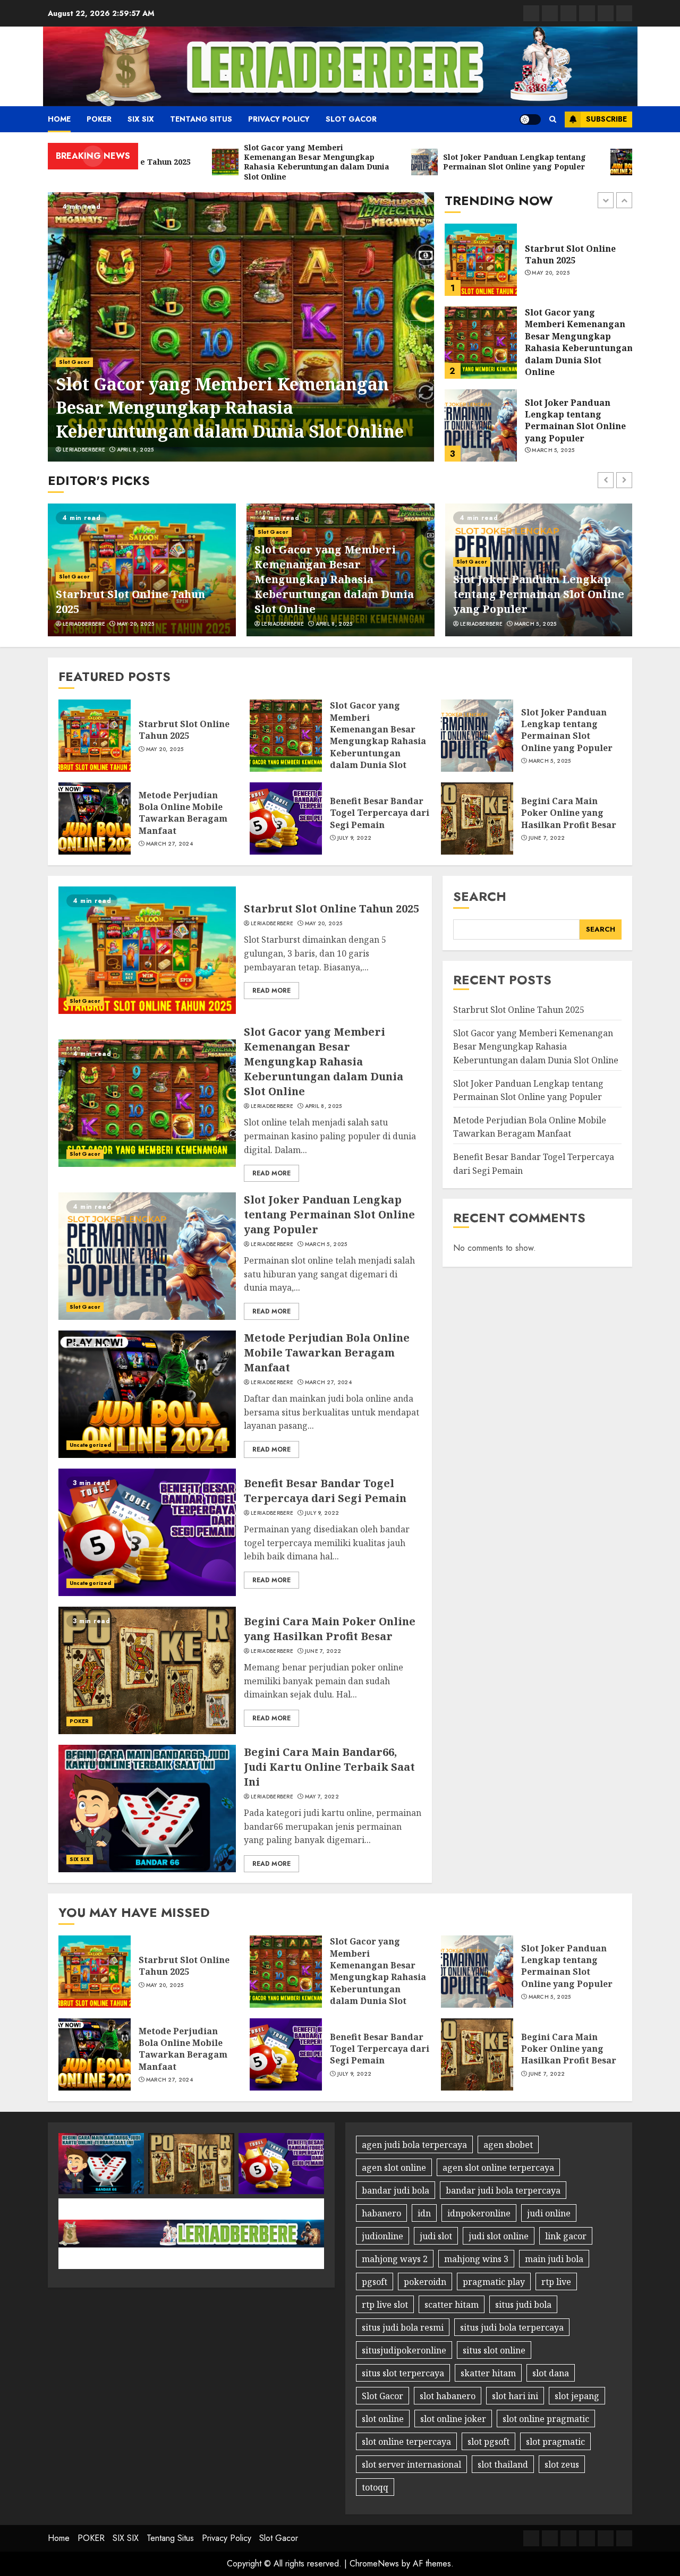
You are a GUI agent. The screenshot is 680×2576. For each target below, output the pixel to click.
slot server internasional (411, 2464)
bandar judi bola (396, 2190)
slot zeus (562, 2464)
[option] (241, 327)
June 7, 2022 (547, 838)
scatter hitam (452, 2305)
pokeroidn (425, 2282)
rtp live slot (385, 2305)
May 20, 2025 (105, 624)
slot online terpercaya (406, 2442)
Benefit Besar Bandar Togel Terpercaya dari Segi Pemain (380, 813)
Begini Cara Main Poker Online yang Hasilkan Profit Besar (569, 813)
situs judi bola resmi (403, 2327)
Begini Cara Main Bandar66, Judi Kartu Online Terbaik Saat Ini (329, 1767)
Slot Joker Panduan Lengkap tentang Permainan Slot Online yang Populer (575, 338)
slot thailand (503, 2464)
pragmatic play (494, 2282)
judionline (382, 2236)
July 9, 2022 (355, 838)
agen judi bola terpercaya (414, 2145)
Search (480, 896)
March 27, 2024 (555, 450)
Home (59, 119)
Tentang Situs (201, 119)
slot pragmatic (555, 2442)
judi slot (436, 2236)
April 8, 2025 (135, 450)
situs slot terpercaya (403, 2373)
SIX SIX (141, 119)
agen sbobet (508, 2145)
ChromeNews (374, 2564)
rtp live (556, 2282)
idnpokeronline (479, 2213)
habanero (381, 2213)
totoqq (375, 2487)
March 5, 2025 (553, 368)
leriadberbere (84, 450)
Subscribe (606, 119)
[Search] (553, 119)
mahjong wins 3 (476, 2259)
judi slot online (499, 2236)
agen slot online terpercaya (498, 2168)
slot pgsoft (488, 2442)
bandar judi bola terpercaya (503, 2190)
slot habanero (448, 2396)
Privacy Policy (279, 119)
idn (424, 2213)
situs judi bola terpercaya (512, 2327)
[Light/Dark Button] (530, 120)
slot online (383, 2419)
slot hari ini (515, 2396)
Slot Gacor (351, 119)
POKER (99, 119)
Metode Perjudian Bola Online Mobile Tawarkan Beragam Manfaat (575, 420)
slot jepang (577, 2396)
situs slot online (494, 2350)
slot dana (551, 2373)
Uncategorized (90, 1445)
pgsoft (375, 2282)
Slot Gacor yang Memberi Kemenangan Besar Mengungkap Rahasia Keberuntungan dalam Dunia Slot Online (230, 408)
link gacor (566, 2236)
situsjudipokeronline (404, 2350)
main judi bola (554, 2259)
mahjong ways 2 (395, 2259)
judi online (549, 2213)
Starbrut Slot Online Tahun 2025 (184, 730)
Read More (271, 991)
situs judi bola (523, 2305)
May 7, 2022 (322, 1797)
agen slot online (394, 2168)
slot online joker (453, 2419)
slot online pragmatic (546, 2419)
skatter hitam (488, 2373)
